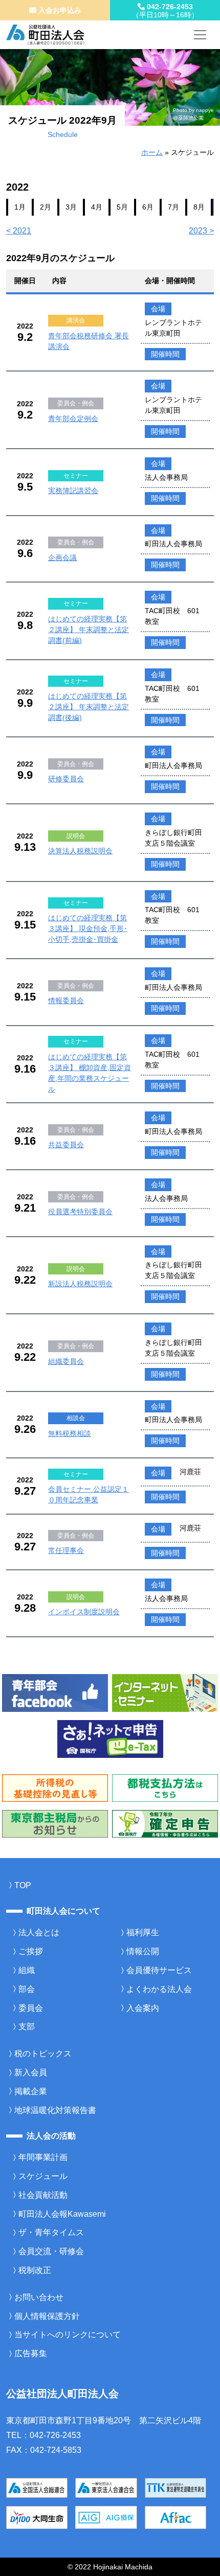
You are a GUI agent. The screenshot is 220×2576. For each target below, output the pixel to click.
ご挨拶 (31, 1951)
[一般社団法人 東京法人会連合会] (106, 2487)
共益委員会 (66, 1145)
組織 (27, 1970)
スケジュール (43, 2176)
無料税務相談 (70, 1433)
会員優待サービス (159, 1970)
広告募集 (31, 2353)
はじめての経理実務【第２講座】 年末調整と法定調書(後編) (89, 707)
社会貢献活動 (43, 2195)
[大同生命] (37, 2516)
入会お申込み (59, 10)
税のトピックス (43, 2053)
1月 (20, 207)
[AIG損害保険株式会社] (106, 2516)
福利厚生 (143, 1932)
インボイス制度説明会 (84, 1612)
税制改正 (35, 2270)
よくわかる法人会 (159, 1989)
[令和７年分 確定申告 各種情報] (165, 1823)
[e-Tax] (110, 1738)
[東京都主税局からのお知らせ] (55, 1823)
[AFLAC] (175, 2516)
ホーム (152, 152)
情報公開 (143, 1951)
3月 (71, 207)
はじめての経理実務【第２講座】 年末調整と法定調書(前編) (89, 630)
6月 (148, 207)
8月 (199, 207)
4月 (97, 207)
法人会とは (39, 1932)
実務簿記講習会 (73, 491)
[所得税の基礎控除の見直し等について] (55, 1787)
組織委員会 (66, 1361)
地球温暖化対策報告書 (55, 2110)
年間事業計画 (43, 2157)
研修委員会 (66, 779)
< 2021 (19, 231)
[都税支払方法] (165, 1787)
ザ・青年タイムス (51, 2232)
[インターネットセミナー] (165, 1692)
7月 (173, 207)
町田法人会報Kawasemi (62, 2214)
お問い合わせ (39, 2297)
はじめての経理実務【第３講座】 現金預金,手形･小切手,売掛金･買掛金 (88, 929)
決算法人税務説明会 (80, 851)
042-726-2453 (165, 11)
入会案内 (143, 2008)
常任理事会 (66, 1550)
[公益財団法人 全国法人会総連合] (37, 2487)
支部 (27, 2026)
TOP (23, 1885)
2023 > (201, 231)
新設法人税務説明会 (80, 1284)
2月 (46, 207)
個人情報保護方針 (47, 2316)
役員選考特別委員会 (80, 1212)
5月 (122, 207)
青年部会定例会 (73, 419)
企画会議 (62, 558)
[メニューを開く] (200, 35)
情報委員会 (66, 1001)
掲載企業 (31, 2091)
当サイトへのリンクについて (68, 2335)
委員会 (31, 2008)
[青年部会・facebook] (55, 1692)
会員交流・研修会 (51, 2251)
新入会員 (31, 2072)
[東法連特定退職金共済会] (175, 2487)
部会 (27, 1989)
